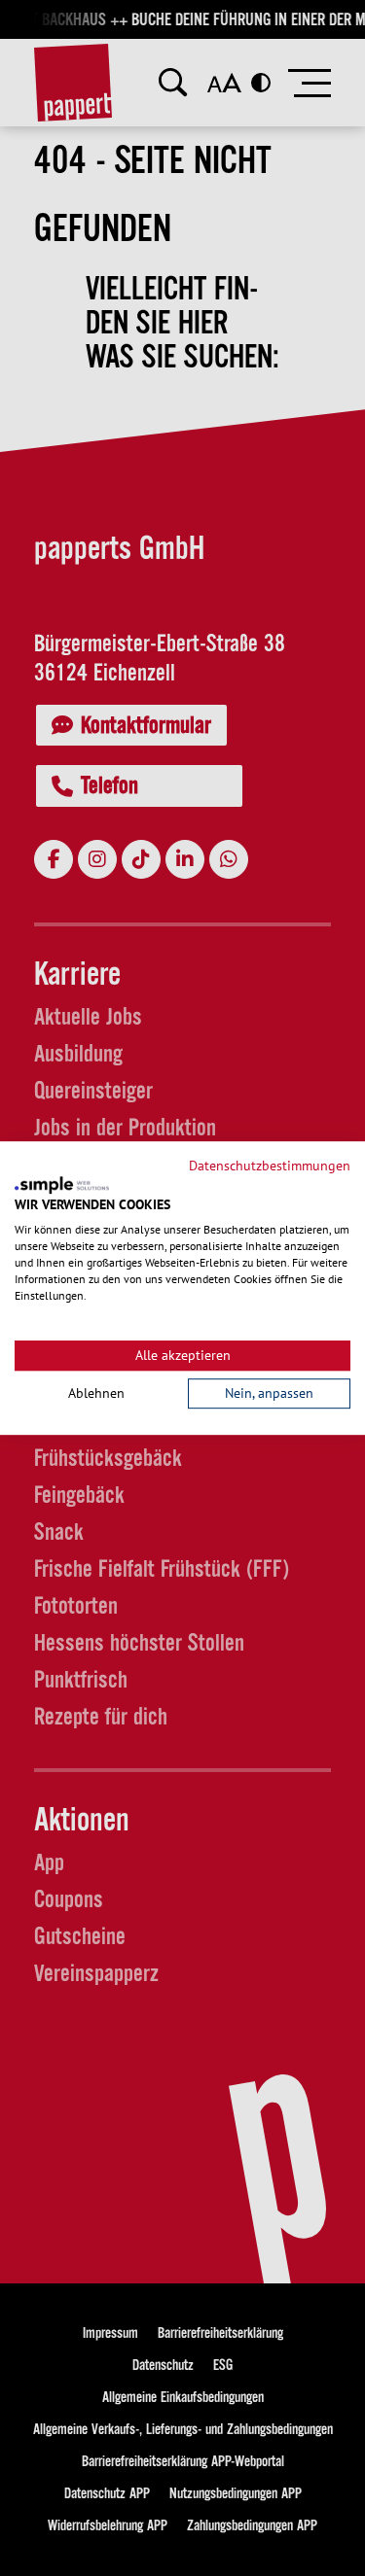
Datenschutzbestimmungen (270, 1166)
